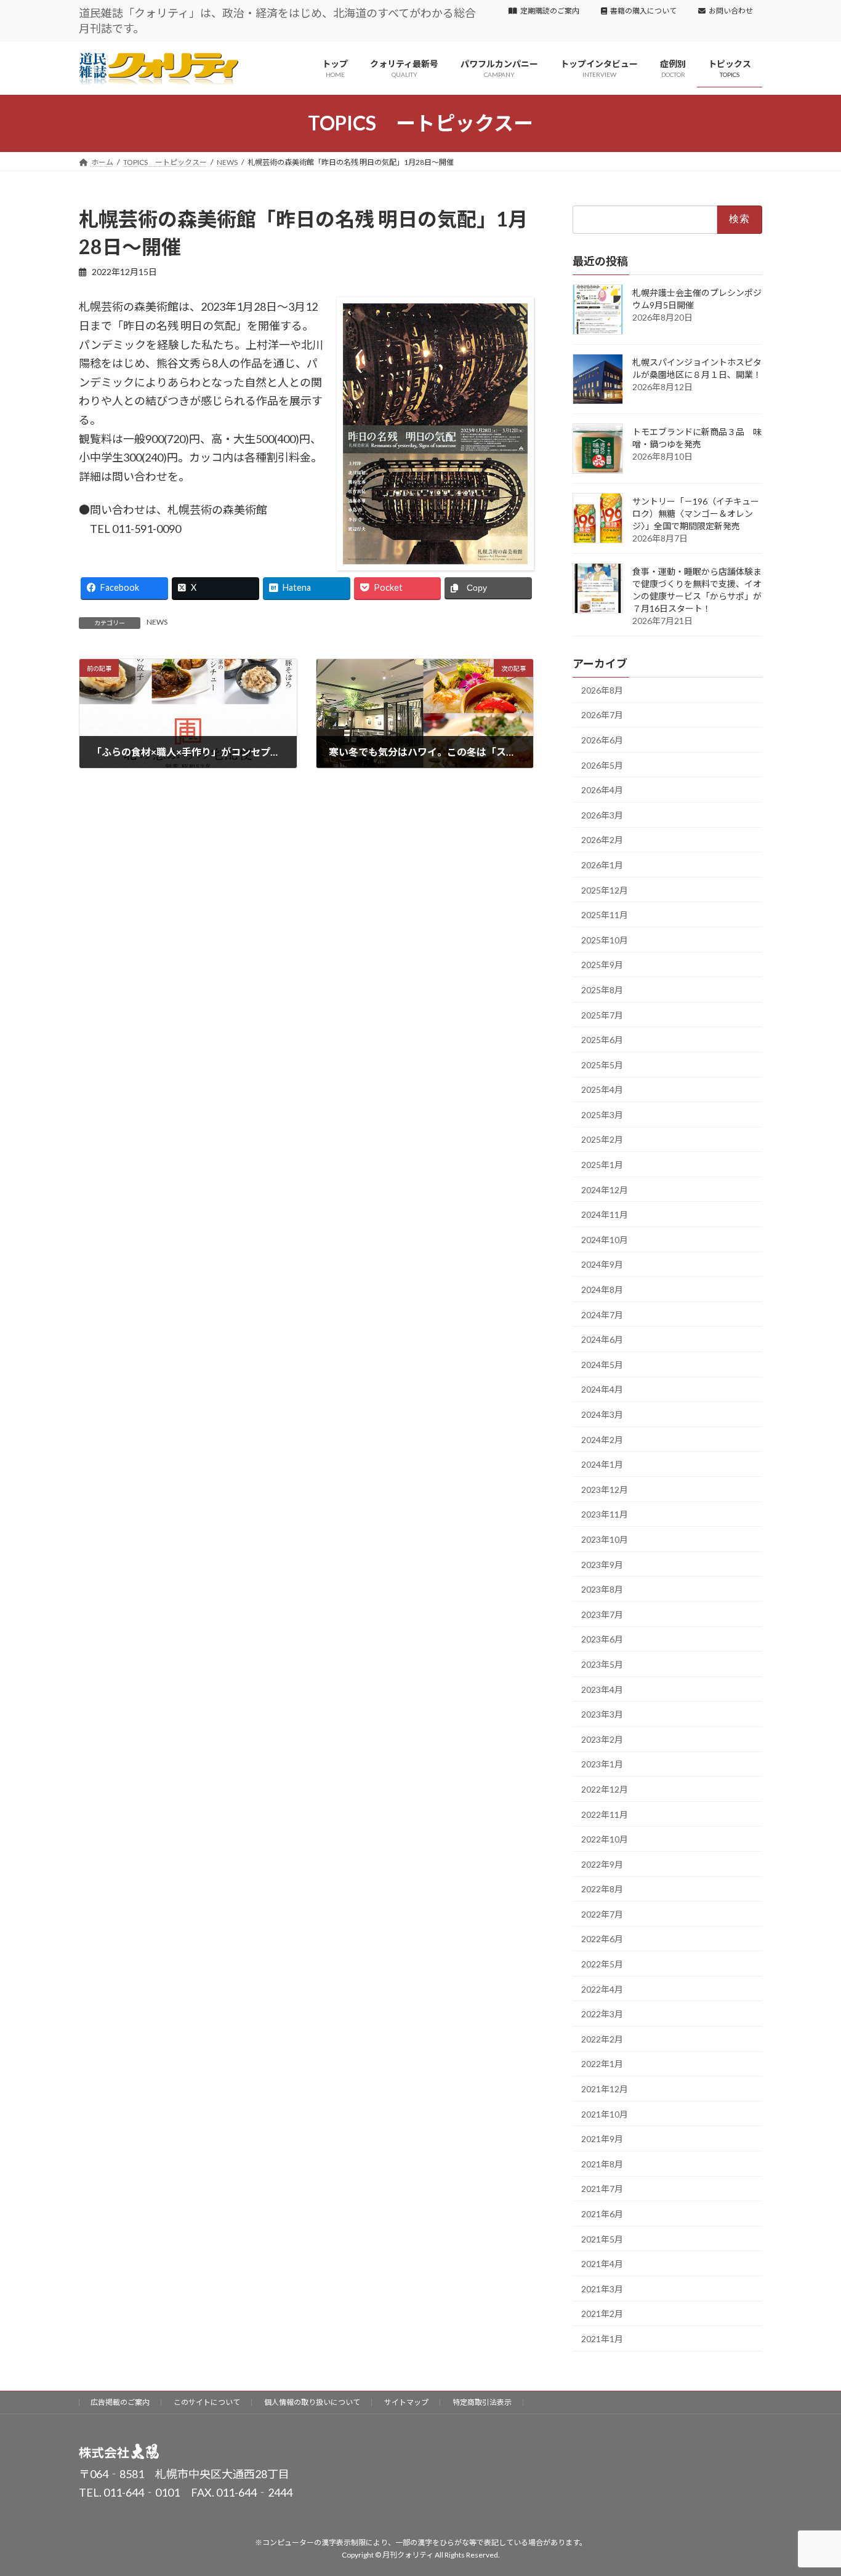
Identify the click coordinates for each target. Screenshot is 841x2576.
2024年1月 (602, 1464)
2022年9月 (602, 1864)
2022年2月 (602, 2039)
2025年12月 (605, 890)
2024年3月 (602, 1414)
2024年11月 (605, 1214)
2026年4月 (602, 790)
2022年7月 (602, 1914)
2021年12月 (605, 2089)
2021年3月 (602, 2289)
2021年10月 (605, 2114)
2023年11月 (605, 1514)
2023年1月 (602, 1764)
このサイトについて (207, 2402)
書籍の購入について (643, 11)
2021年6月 (602, 2214)
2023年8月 (602, 1589)
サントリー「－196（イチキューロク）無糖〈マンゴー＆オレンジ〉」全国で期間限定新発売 (696, 514)
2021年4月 (602, 2264)
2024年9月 (602, 1264)
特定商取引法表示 (482, 2402)
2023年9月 (602, 1564)
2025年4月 (602, 1090)
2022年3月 (602, 2014)
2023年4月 (602, 1689)
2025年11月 (605, 915)
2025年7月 (602, 1014)
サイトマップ (406, 2402)
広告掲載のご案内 (120, 2402)
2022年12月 (605, 1789)
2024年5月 (602, 1365)
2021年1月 (602, 2339)
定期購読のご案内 (550, 11)
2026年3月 (602, 815)
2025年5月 (602, 1065)
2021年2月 (602, 2314)
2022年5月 (602, 1964)
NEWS (157, 622)
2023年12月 (605, 1490)
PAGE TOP (810, 2487)
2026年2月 (602, 840)
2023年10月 (605, 1539)
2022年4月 (602, 1989)
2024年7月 (602, 1314)
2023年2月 (602, 1739)
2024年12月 (605, 1189)
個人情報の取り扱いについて (312, 2402)
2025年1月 (602, 1165)
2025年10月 (605, 940)
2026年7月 (602, 715)
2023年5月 (602, 1664)
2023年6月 (602, 1639)
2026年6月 (602, 740)
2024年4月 (602, 1389)
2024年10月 (605, 1240)
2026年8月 (602, 690)
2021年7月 (602, 2189)
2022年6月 (602, 1939)
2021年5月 (602, 2238)
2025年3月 (602, 1115)
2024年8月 (602, 1290)
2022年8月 (602, 1889)
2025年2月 (602, 1139)
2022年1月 (602, 2064)
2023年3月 (602, 1714)
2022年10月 (605, 1839)
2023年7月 (602, 1614)
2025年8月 (602, 990)
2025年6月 (602, 1040)
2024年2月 (602, 1439)
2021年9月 (602, 2139)
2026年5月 (602, 765)
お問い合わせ (731, 11)
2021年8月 (602, 2164)
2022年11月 (605, 1814)
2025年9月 (602, 965)
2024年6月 (602, 1339)
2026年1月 (602, 865)
